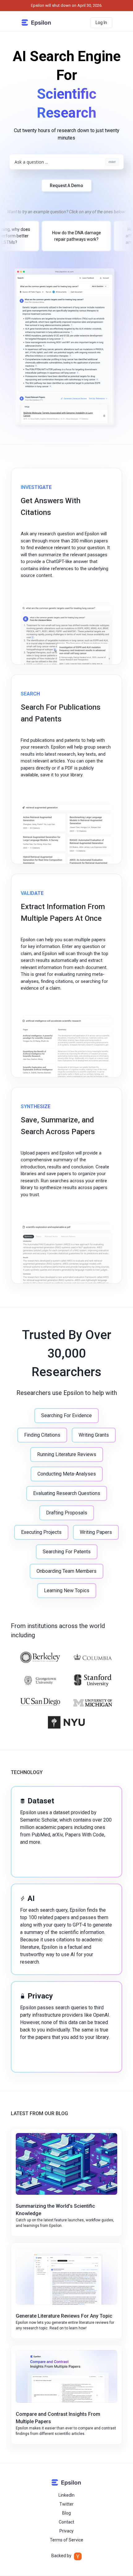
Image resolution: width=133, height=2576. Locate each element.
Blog (66, 2513)
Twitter (66, 2504)
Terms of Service (66, 2540)
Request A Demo (66, 186)
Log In (101, 23)
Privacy (66, 2531)
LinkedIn (66, 2495)
